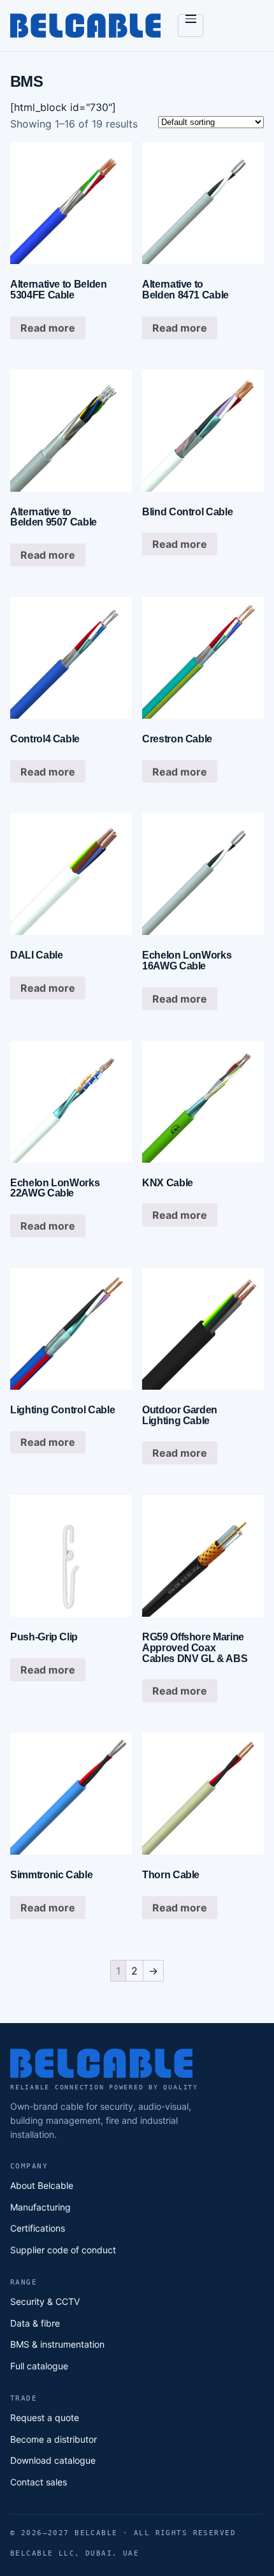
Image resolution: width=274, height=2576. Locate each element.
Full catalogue (39, 2366)
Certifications (38, 2228)
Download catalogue (53, 2460)
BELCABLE (87, 26)
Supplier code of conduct (63, 2250)
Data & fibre (35, 2323)
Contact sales (39, 2482)
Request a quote (45, 2418)
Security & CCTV (45, 2301)
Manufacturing (40, 2207)
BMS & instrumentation (57, 2344)
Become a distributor (54, 2439)
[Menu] (191, 26)
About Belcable (42, 2185)
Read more (48, 328)
